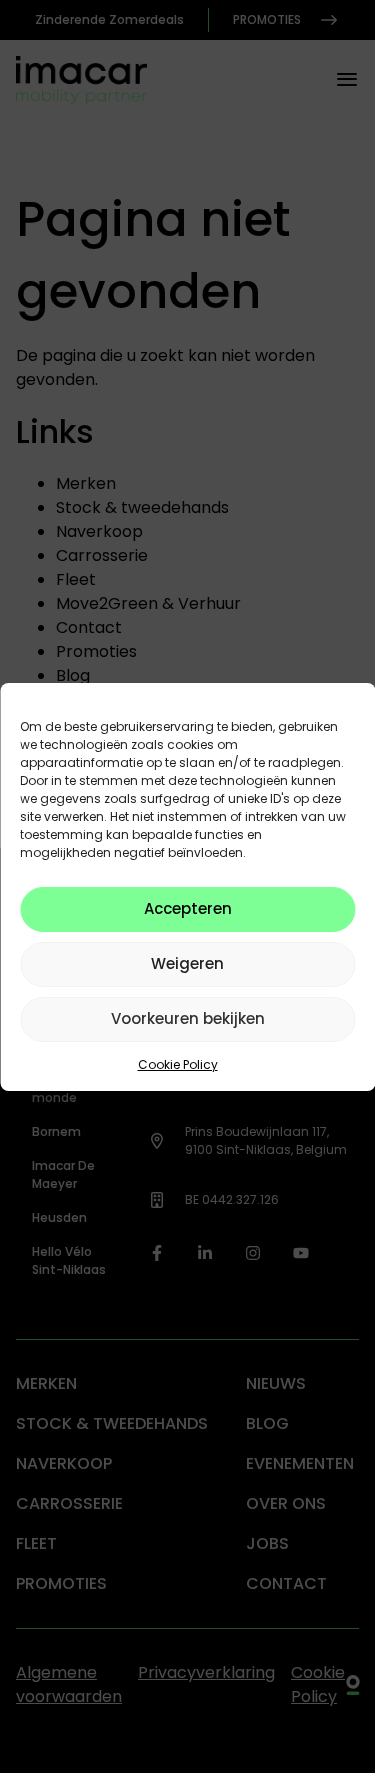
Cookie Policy (178, 1064)
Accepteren (188, 908)
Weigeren (187, 963)
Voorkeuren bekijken (188, 1018)
